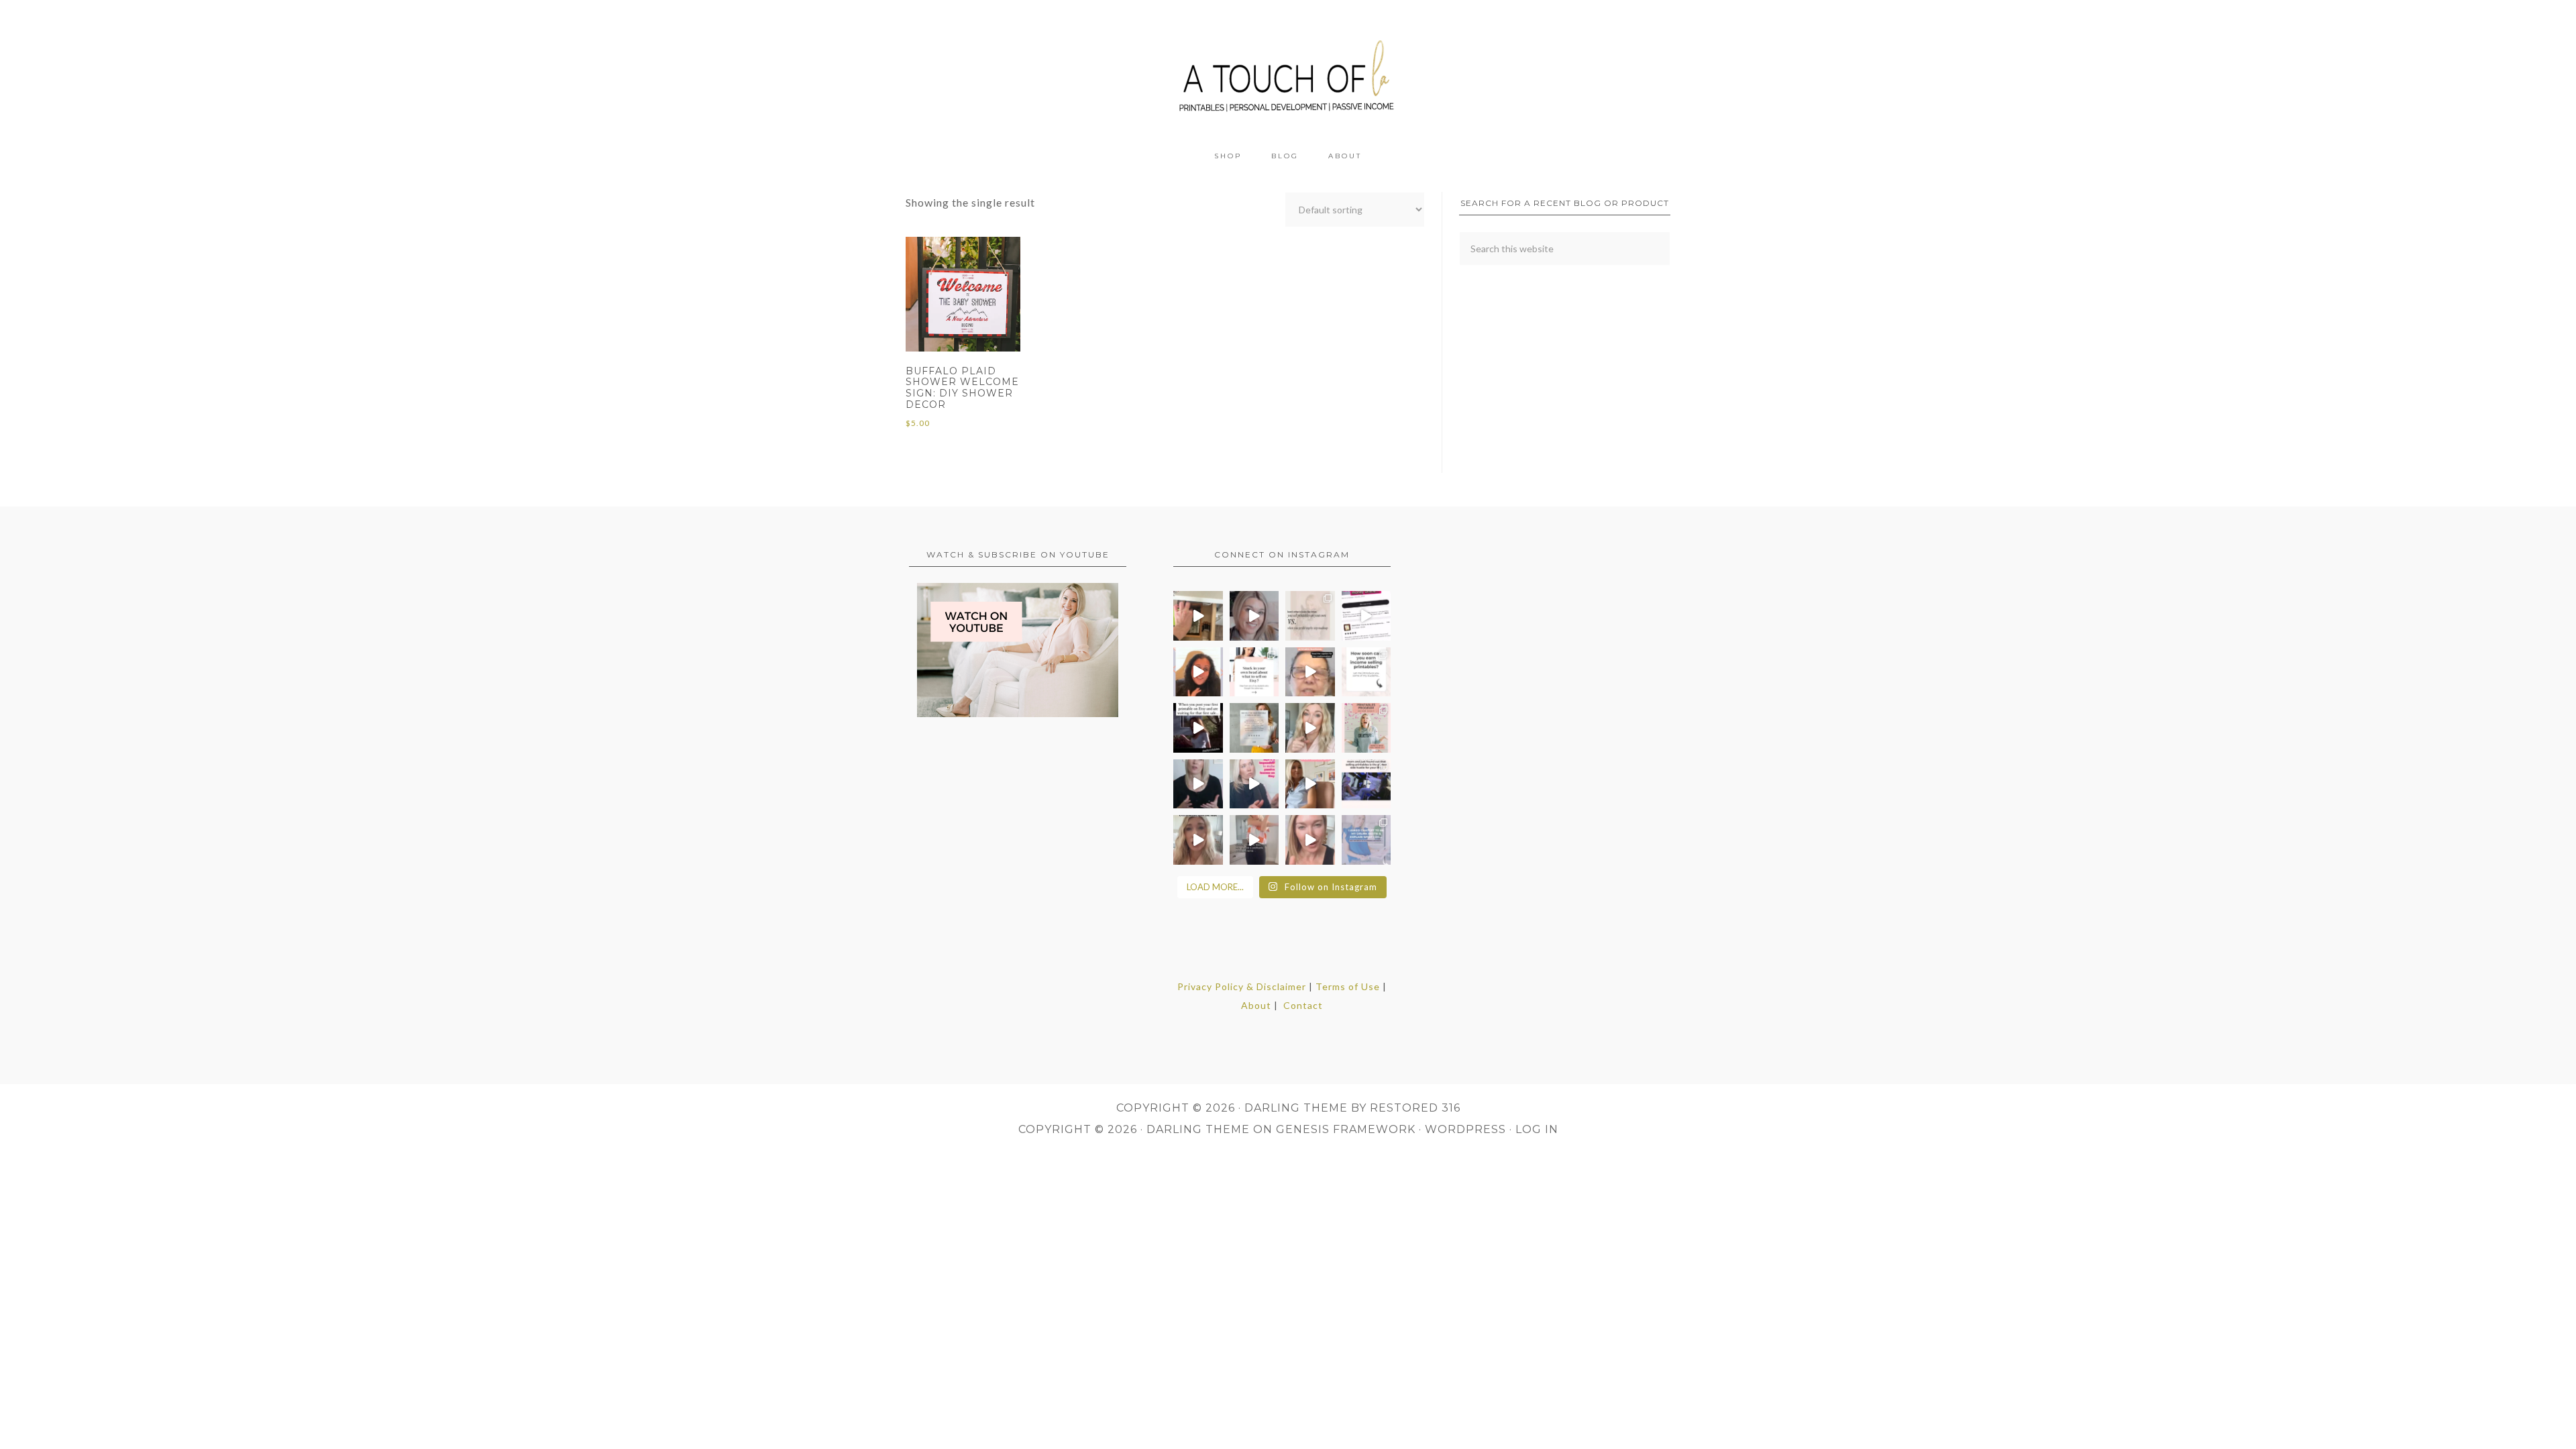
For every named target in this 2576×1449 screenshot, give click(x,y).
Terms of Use (1348, 986)
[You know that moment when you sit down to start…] (1254, 672)
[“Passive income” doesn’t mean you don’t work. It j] (1254, 784)
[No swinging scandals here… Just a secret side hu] (1366, 784)
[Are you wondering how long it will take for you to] (1366, 672)
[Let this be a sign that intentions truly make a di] (1198, 616)
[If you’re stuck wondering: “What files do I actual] (1198, 784)
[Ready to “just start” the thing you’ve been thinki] (1254, 616)
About (1256, 1005)
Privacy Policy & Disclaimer (1242, 986)
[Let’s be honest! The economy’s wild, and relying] (1198, 840)
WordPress (1465, 1129)
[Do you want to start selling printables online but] (1366, 616)
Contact (1303, 1005)
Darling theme (1296, 1108)
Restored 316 (1415, 1108)
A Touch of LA (1288, 70)
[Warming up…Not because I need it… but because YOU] (1254, 840)
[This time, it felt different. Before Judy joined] (1310, 672)
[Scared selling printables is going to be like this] (1198, 728)
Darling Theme (1198, 1129)
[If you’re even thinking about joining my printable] (1198, 672)
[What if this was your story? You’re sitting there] (1254, 728)
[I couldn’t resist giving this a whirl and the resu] (1366, 840)
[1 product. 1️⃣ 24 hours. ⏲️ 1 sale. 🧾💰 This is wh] (1310, 840)
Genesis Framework (1346, 1129)
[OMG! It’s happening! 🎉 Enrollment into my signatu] (1366, 728)
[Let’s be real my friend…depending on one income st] (1310, 728)
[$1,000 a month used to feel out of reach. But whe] (1310, 784)
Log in (1537, 1129)
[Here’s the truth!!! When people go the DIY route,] (1310, 616)
